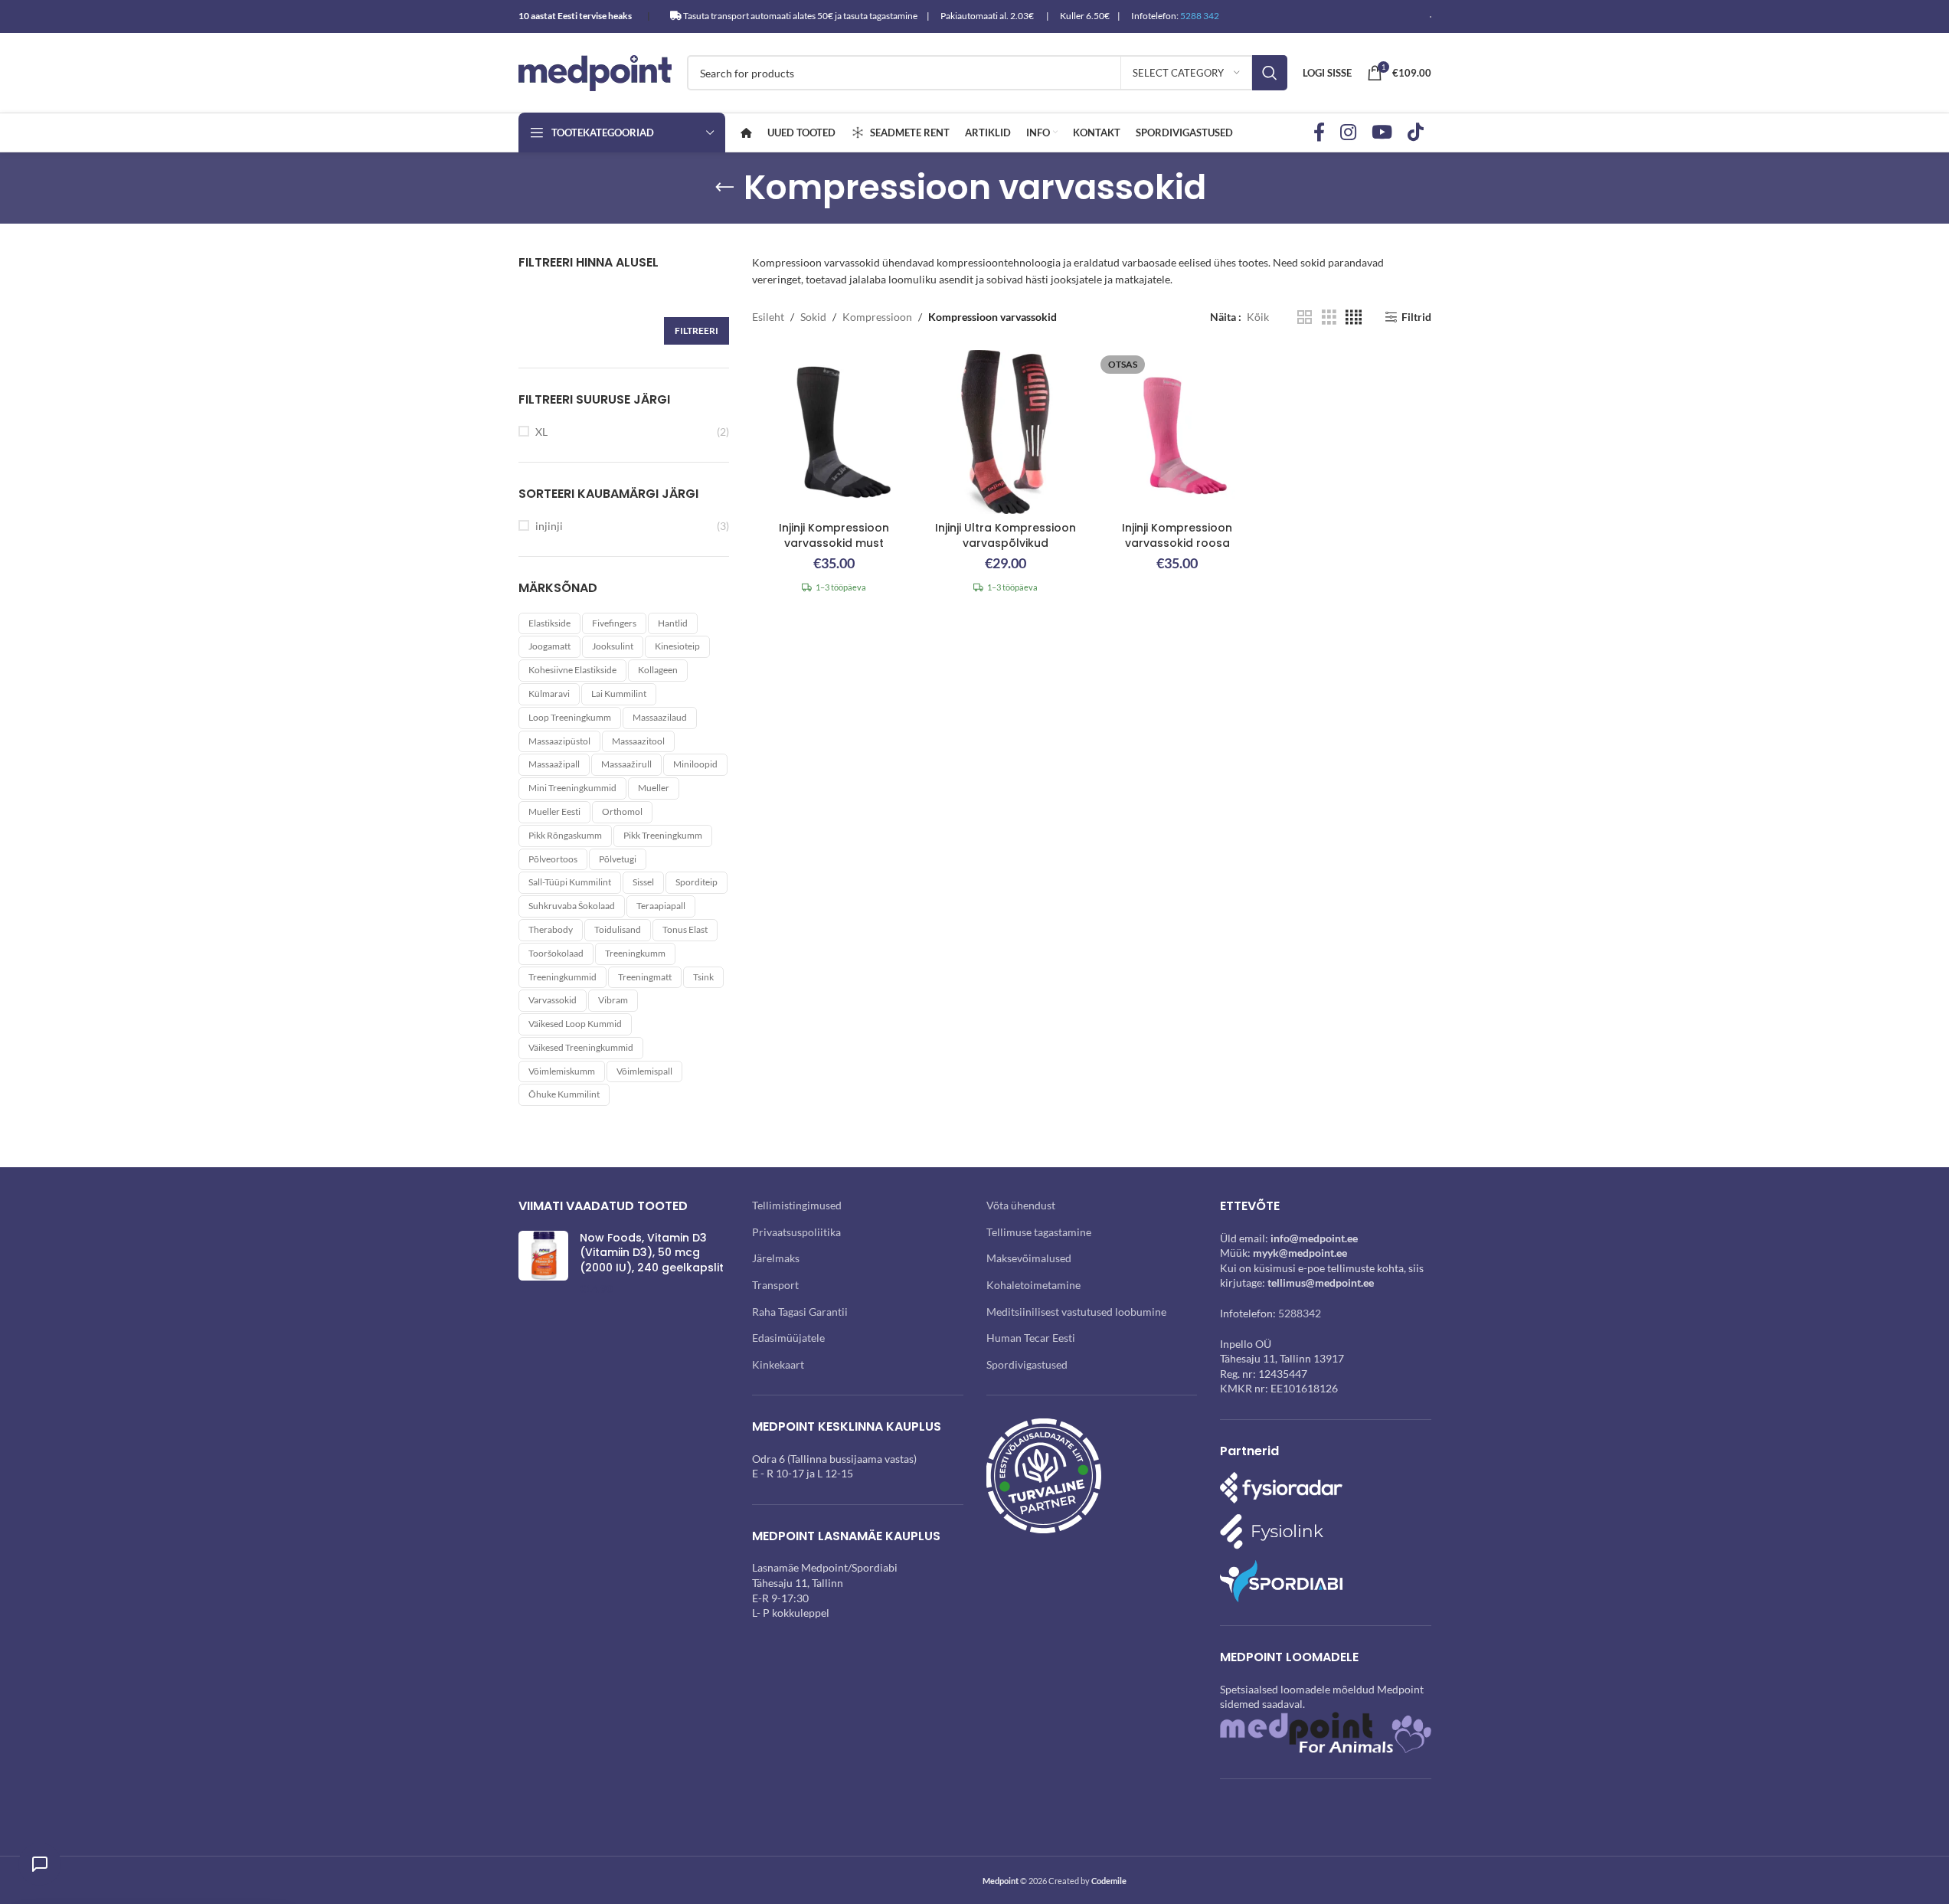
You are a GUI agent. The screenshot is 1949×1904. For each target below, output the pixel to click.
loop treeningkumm (570, 717)
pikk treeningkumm (663, 835)
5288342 (1300, 1313)
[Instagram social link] (1348, 133)
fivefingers (614, 623)
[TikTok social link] (1416, 133)
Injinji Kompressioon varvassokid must (834, 535)
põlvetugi (618, 859)
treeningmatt (645, 977)
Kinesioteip (677, 646)
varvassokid (553, 1000)
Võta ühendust (1021, 1205)
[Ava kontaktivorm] (40, 1864)
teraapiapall (661, 906)
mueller (654, 788)
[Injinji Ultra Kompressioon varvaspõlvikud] (1006, 432)
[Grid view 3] (1329, 317)
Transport (775, 1285)
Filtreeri (697, 330)
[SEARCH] (1270, 73)
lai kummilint (619, 694)
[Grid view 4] (1354, 317)
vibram (613, 1000)
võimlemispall (644, 1071)
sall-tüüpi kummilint (570, 882)
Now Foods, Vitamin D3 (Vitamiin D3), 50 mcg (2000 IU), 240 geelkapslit (652, 1253)
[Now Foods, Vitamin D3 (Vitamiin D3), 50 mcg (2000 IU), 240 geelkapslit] (543, 1264)
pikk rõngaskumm (565, 835)
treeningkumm (635, 953)
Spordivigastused (1027, 1364)
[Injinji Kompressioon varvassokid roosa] (1177, 432)
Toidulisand (618, 929)
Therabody (551, 929)
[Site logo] (595, 72)
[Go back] (724, 188)
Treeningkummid (562, 977)
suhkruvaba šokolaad (572, 906)
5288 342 (1200, 16)
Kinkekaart (778, 1364)
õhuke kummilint (564, 1094)
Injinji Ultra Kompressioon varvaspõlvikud (1006, 535)
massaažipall (554, 764)
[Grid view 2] (1305, 317)
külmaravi (549, 694)
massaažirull (626, 764)
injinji (549, 526)
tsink (703, 977)
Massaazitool (638, 741)
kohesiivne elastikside (572, 670)
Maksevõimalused (1029, 1258)
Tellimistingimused (797, 1205)
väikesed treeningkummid (581, 1047)
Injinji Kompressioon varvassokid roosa (1177, 535)
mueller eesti (554, 811)
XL (541, 432)
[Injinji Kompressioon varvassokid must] (834, 432)
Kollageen (658, 670)
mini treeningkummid (572, 788)
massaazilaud (660, 717)
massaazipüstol (559, 741)
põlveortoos (553, 859)
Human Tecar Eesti (1031, 1338)
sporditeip (697, 882)
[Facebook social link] (1319, 133)
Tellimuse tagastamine (1039, 1232)
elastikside (549, 623)
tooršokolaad (556, 953)
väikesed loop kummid (575, 1024)
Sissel (643, 882)
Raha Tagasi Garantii (800, 1312)
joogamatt (549, 646)
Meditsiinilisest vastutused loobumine (1076, 1312)
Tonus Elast (685, 929)
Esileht (768, 317)
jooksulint (613, 646)
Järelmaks (776, 1258)
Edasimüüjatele (788, 1338)
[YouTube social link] (1382, 133)
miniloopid (695, 764)
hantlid (673, 623)
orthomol (622, 811)
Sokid (813, 317)
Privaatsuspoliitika (796, 1232)
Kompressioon (877, 317)
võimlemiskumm (562, 1071)
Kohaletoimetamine (1033, 1285)
